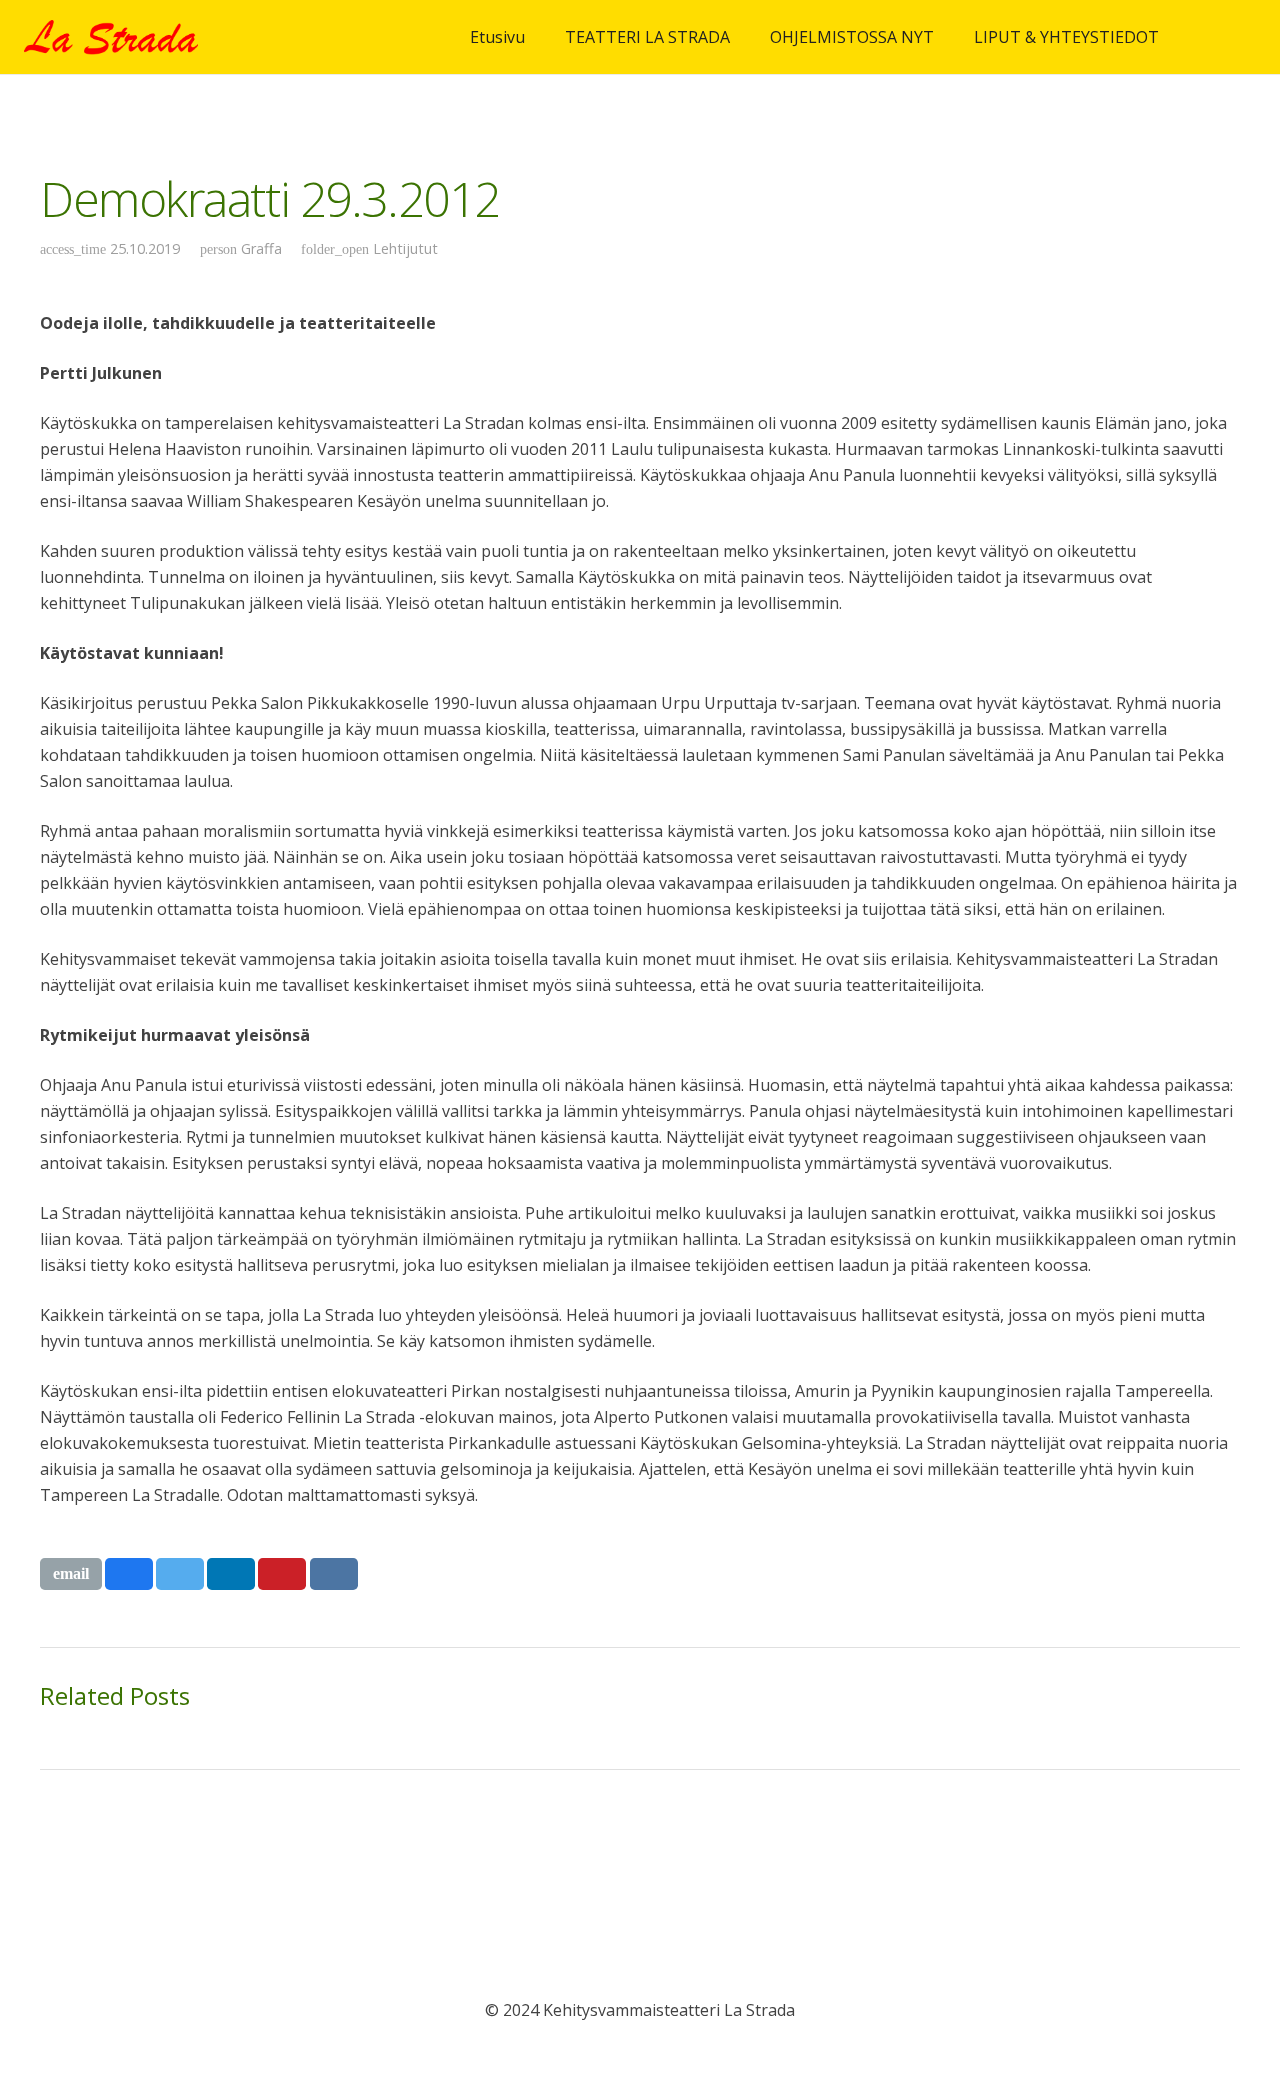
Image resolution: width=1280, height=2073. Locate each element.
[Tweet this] (180, 1574)
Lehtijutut (405, 248)
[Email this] (71, 1574)
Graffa (261, 248)
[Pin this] (282, 1574)
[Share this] (129, 1574)
